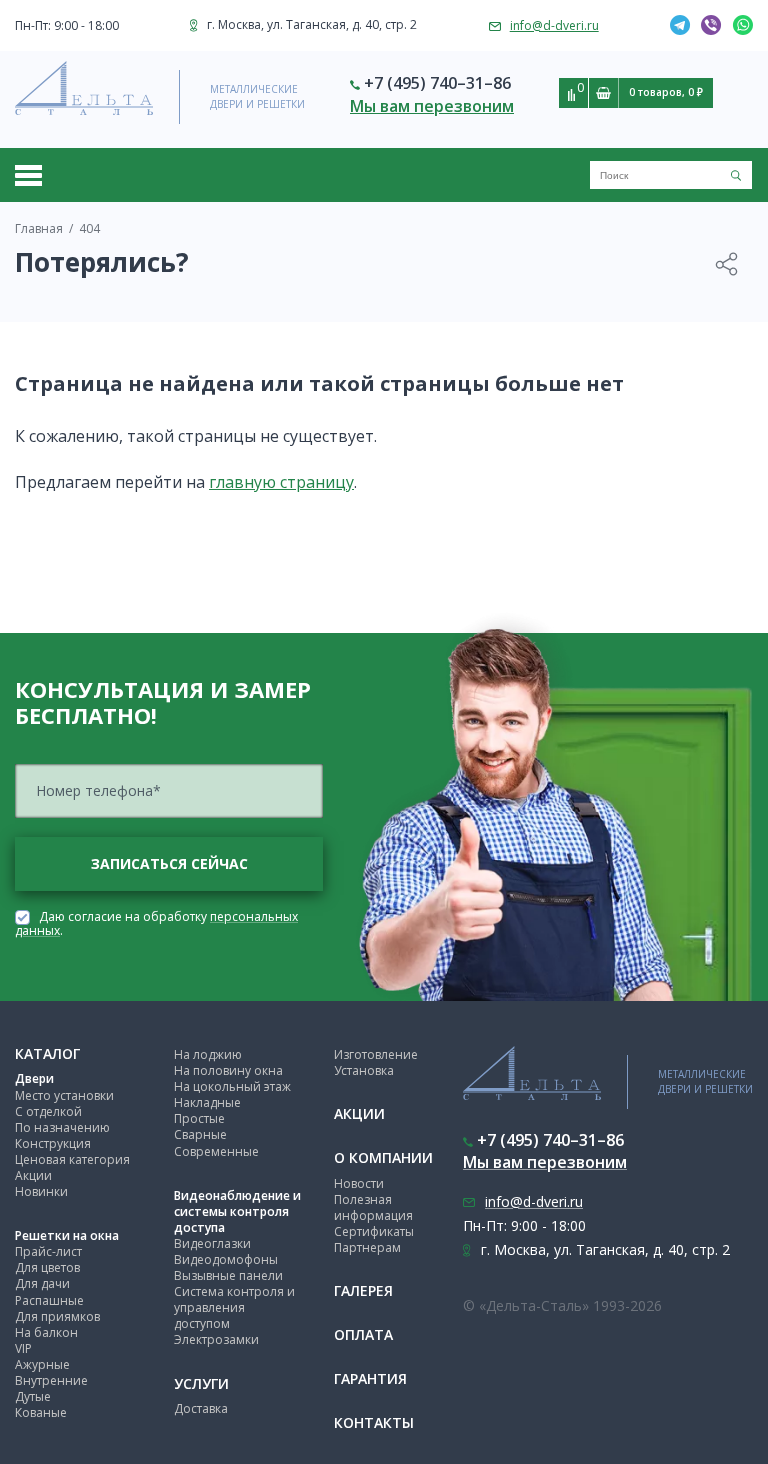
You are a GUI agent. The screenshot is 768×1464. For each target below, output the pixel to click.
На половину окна (228, 1070)
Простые (199, 1118)
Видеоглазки (212, 1243)
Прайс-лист (48, 1251)
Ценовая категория (72, 1159)
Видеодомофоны (226, 1259)
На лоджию (208, 1054)
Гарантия (370, 1378)
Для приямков (57, 1316)
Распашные (49, 1300)
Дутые (33, 1396)
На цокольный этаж (232, 1086)
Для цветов (47, 1267)
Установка (364, 1070)
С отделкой (48, 1111)
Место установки (64, 1095)
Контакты (374, 1422)
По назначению (62, 1127)
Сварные (200, 1134)
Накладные (207, 1102)
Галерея (363, 1290)
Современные (216, 1151)
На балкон (46, 1332)
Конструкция (53, 1143)
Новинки (41, 1191)
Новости (359, 1183)
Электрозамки (216, 1339)
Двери (34, 1078)
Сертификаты (374, 1231)
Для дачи (42, 1283)
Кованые (41, 1412)
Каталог (47, 1053)
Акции (33, 1175)
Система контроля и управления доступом (234, 1307)
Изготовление (376, 1054)
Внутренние (51, 1380)
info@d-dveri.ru (554, 25)
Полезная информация (373, 1207)
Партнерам (367, 1247)
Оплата (363, 1334)
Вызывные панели (228, 1275)
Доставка (201, 1408)
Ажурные (42, 1364)
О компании (383, 1157)
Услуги (201, 1383)
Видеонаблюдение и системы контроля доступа (237, 1211)
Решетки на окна (67, 1235)
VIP (23, 1348)
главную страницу (281, 482)
